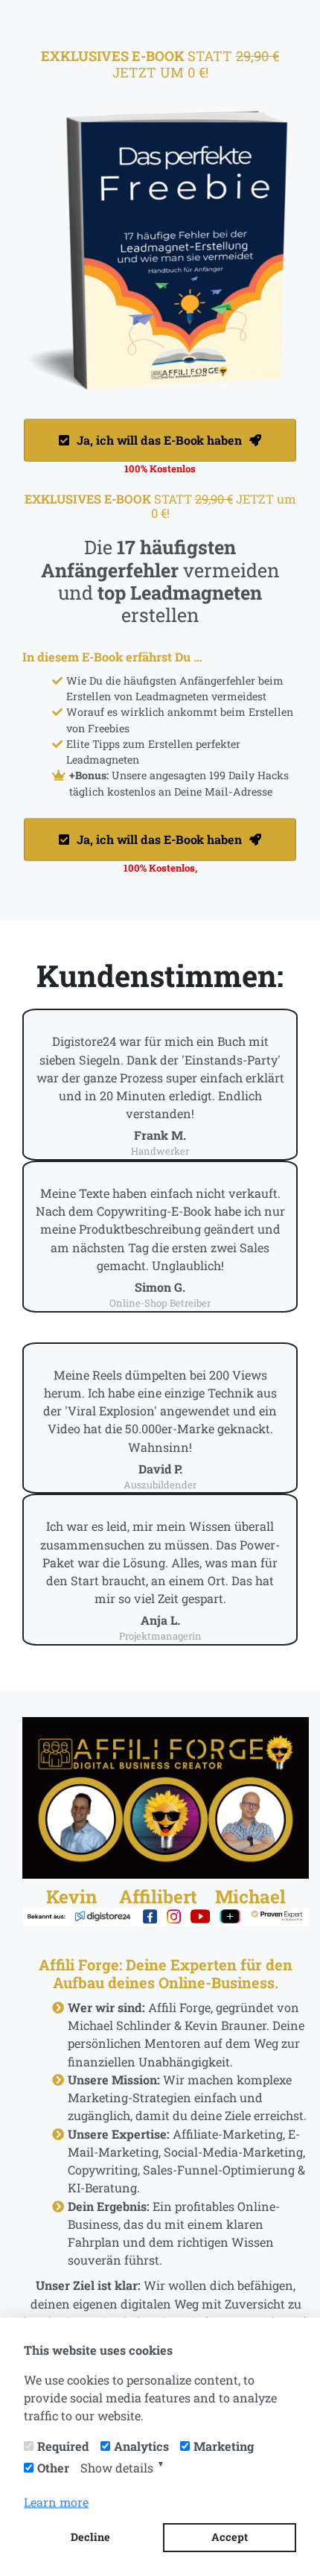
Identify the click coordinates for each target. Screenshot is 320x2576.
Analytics (141, 2446)
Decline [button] (90, 2537)
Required (63, 2446)
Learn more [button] (56, 2502)
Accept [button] (230, 2537)
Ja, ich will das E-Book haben (160, 440)
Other (53, 2468)
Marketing (224, 2446)
